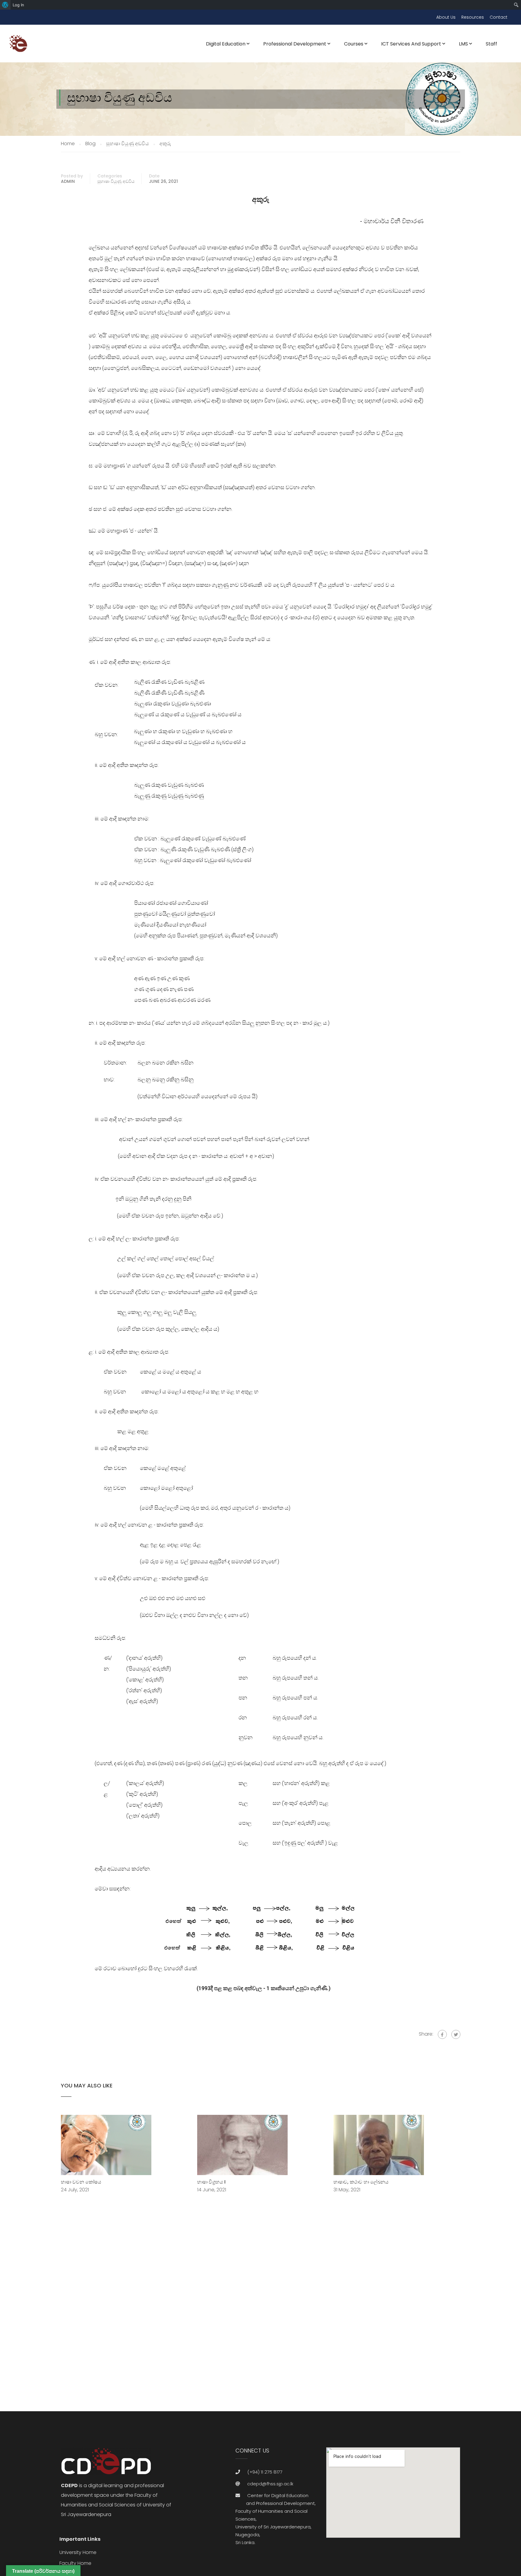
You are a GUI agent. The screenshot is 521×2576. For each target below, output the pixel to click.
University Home (78, 2552)
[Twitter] (456, 2034)
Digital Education (226, 44)
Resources (473, 17)
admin (68, 181)
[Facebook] (442, 2034)
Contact (499, 17)
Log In (18, 5)
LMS (463, 44)
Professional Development (295, 44)
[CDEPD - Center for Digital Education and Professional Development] (20, 47)
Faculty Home (75, 2563)
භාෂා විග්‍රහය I (211, 2182)
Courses (354, 44)
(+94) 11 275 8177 (265, 2472)
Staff (491, 44)
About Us (446, 17)
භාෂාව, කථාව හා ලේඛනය (361, 2182)
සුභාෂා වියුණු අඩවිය (116, 181)
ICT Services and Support (411, 44)
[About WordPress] (5, 5)
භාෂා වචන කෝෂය (81, 2182)
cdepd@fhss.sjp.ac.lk (270, 2484)
